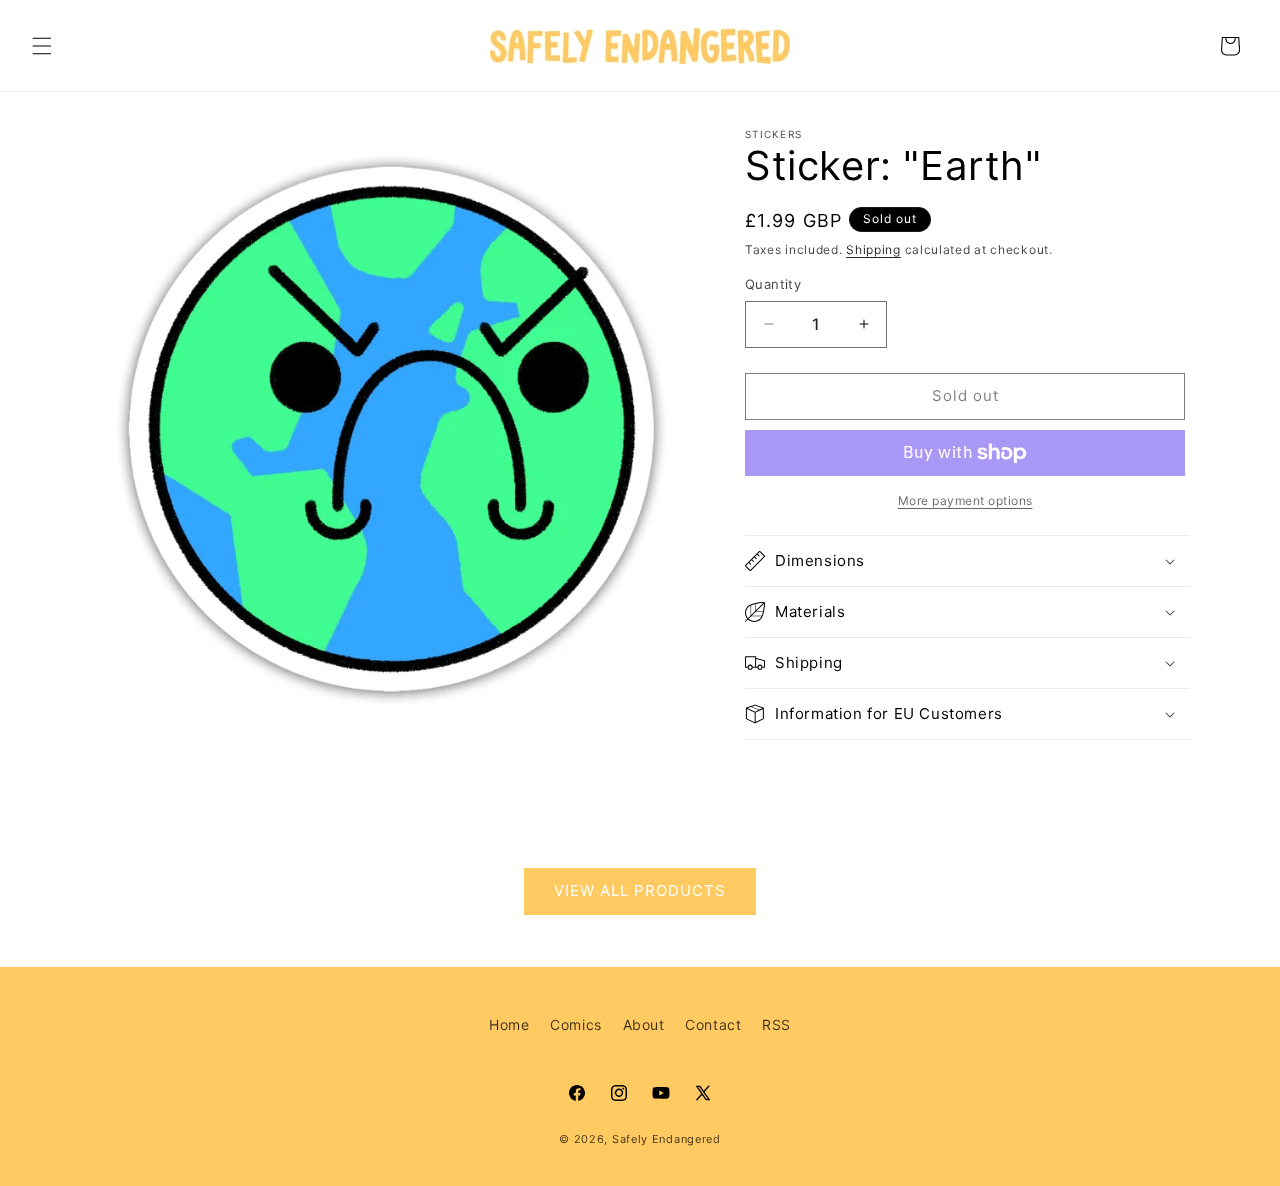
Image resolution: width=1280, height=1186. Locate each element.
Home (509, 1024)
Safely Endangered (666, 1139)
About (644, 1024)
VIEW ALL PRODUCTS (640, 891)
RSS (776, 1024)
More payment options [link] (965, 500)
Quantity (773, 284)
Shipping (873, 249)
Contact (713, 1024)
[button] (42, 46)
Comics (576, 1024)
